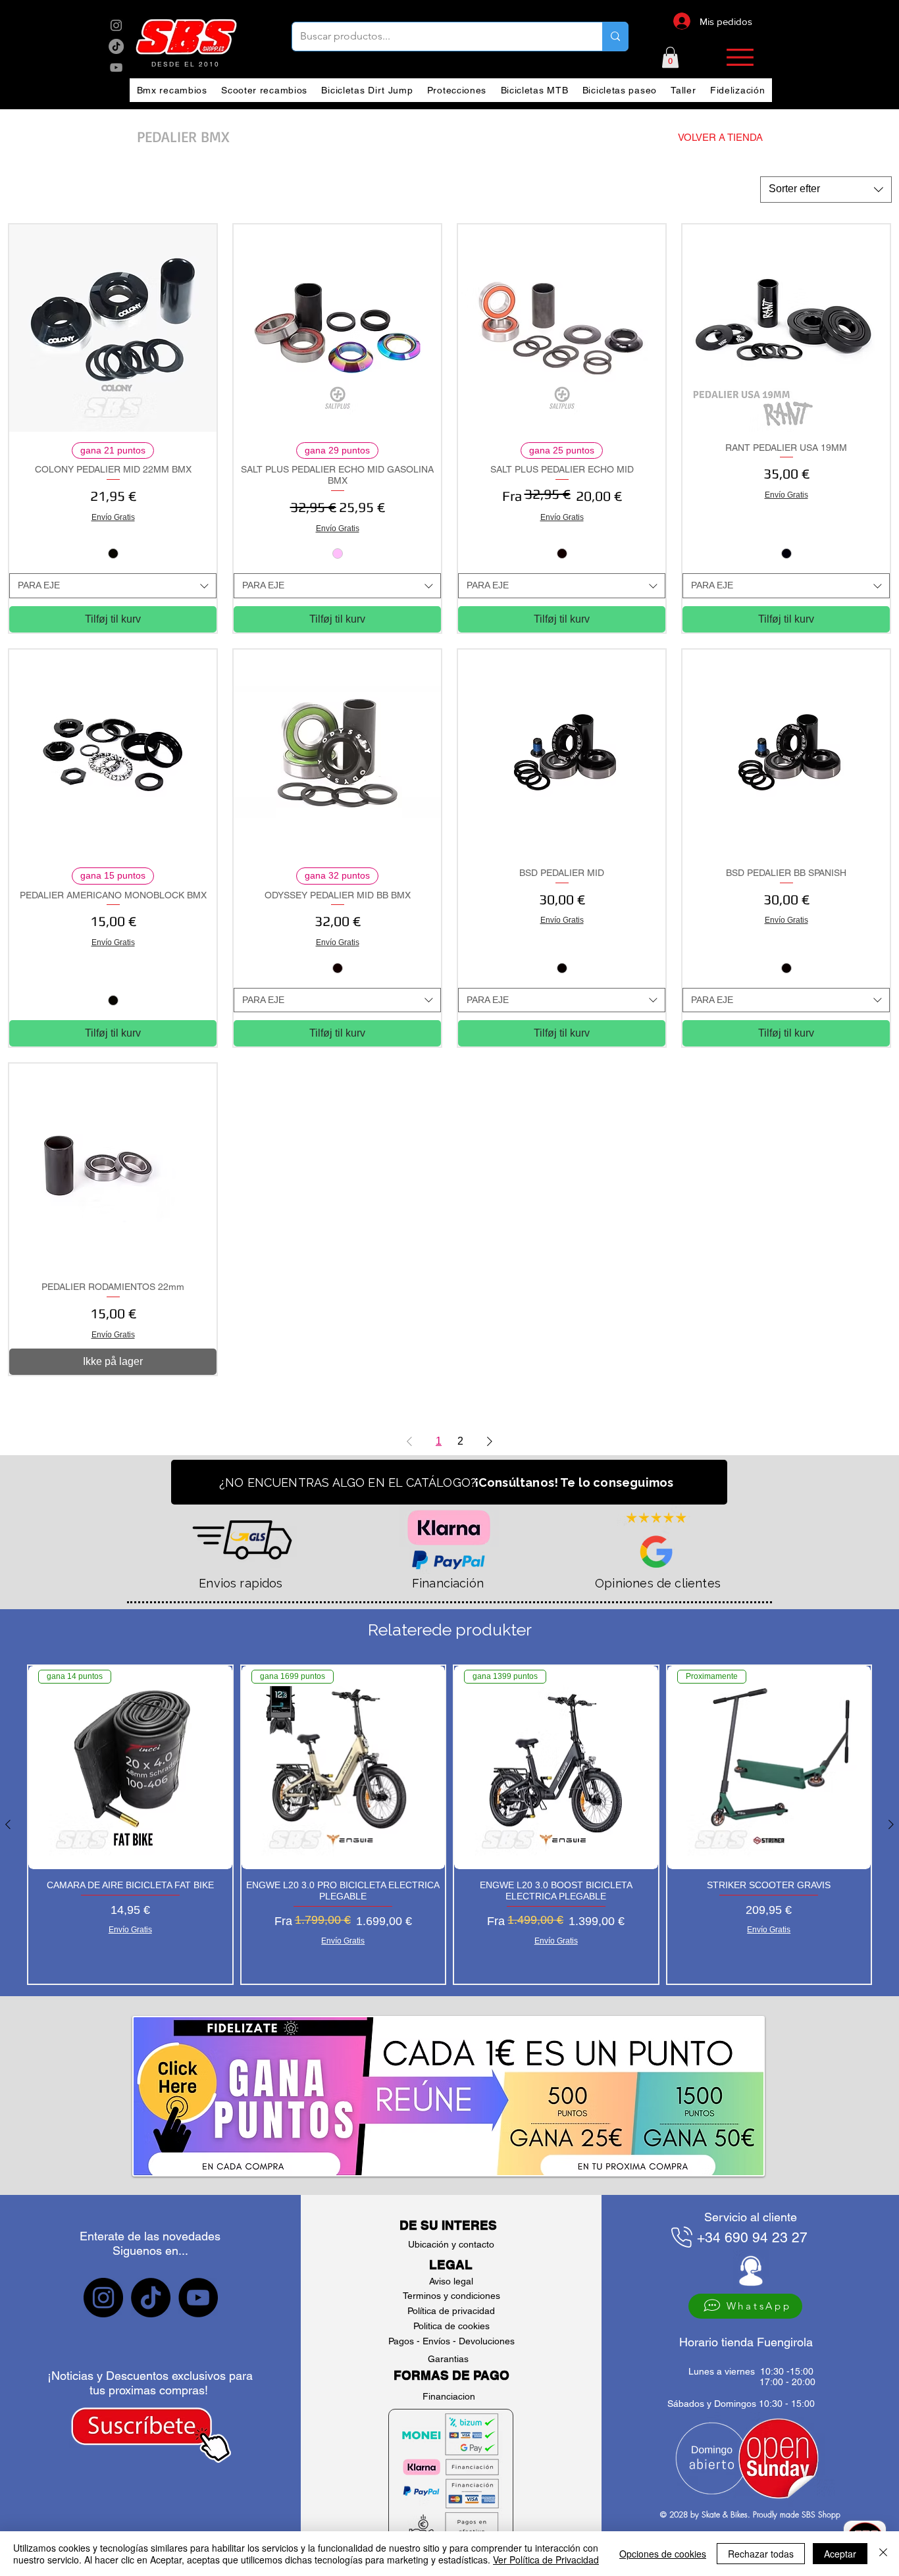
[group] (449, 1825)
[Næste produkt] (891, 1824)
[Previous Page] (409, 1441)
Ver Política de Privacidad (546, 2560)
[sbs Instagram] (116, 25)
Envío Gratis (113, 517)
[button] (670, 57)
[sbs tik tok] (116, 46)
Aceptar (840, 2554)
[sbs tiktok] (151, 2298)
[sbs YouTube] (116, 67)
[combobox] (826, 190)
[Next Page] (490, 1441)
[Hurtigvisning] (113, 328)
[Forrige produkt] (8, 1824)
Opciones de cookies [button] (663, 2554)
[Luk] (883, 2554)
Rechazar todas (761, 2554)
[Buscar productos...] (615, 37)
